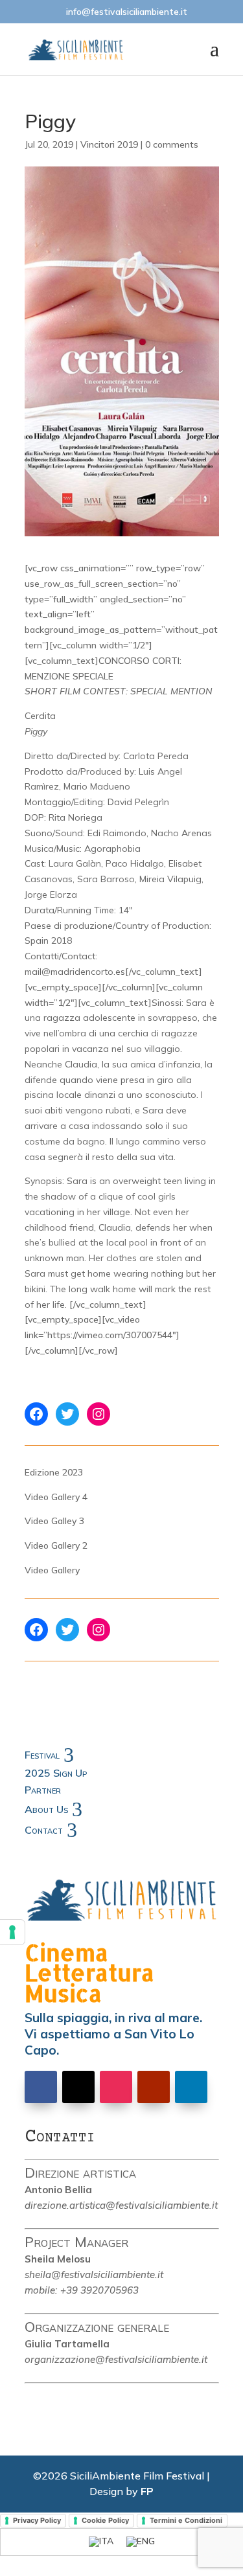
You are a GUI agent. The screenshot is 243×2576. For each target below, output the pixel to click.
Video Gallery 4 (56, 1497)
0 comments (172, 144)
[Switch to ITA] (101, 2542)
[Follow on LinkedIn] (191, 2087)
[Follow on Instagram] (116, 2087)
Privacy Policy (37, 2520)
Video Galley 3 (54, 1521)
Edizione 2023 (54, 1472)
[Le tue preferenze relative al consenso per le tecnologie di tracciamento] (12, 1932)
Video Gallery (52, 1570)
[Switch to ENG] (141, 2542)
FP (147, 2491)
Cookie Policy (105, 2520)
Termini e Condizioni (186, 2520)
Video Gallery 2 (56, 1545)
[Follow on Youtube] (154, 2087)
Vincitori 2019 (109, 144)
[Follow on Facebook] (41, 2087)
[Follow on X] (78, 2087)
